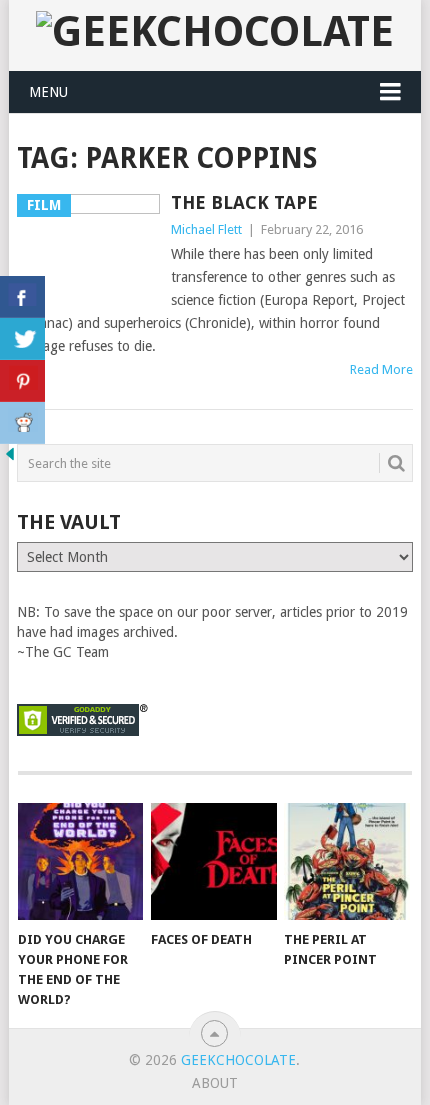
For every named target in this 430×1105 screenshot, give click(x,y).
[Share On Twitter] (22, 339)
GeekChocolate (238, 1060)
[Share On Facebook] (22, 297)
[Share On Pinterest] (22, 381)
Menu (48, 92)
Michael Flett (206, 229)
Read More (381, 369)
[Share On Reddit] (22, 423)
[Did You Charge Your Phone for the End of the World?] (80, 861)
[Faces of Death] (213, 861)
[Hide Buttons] (10, 459)
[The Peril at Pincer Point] (346, 861)
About (215, 1083)
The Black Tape (244, 202)
